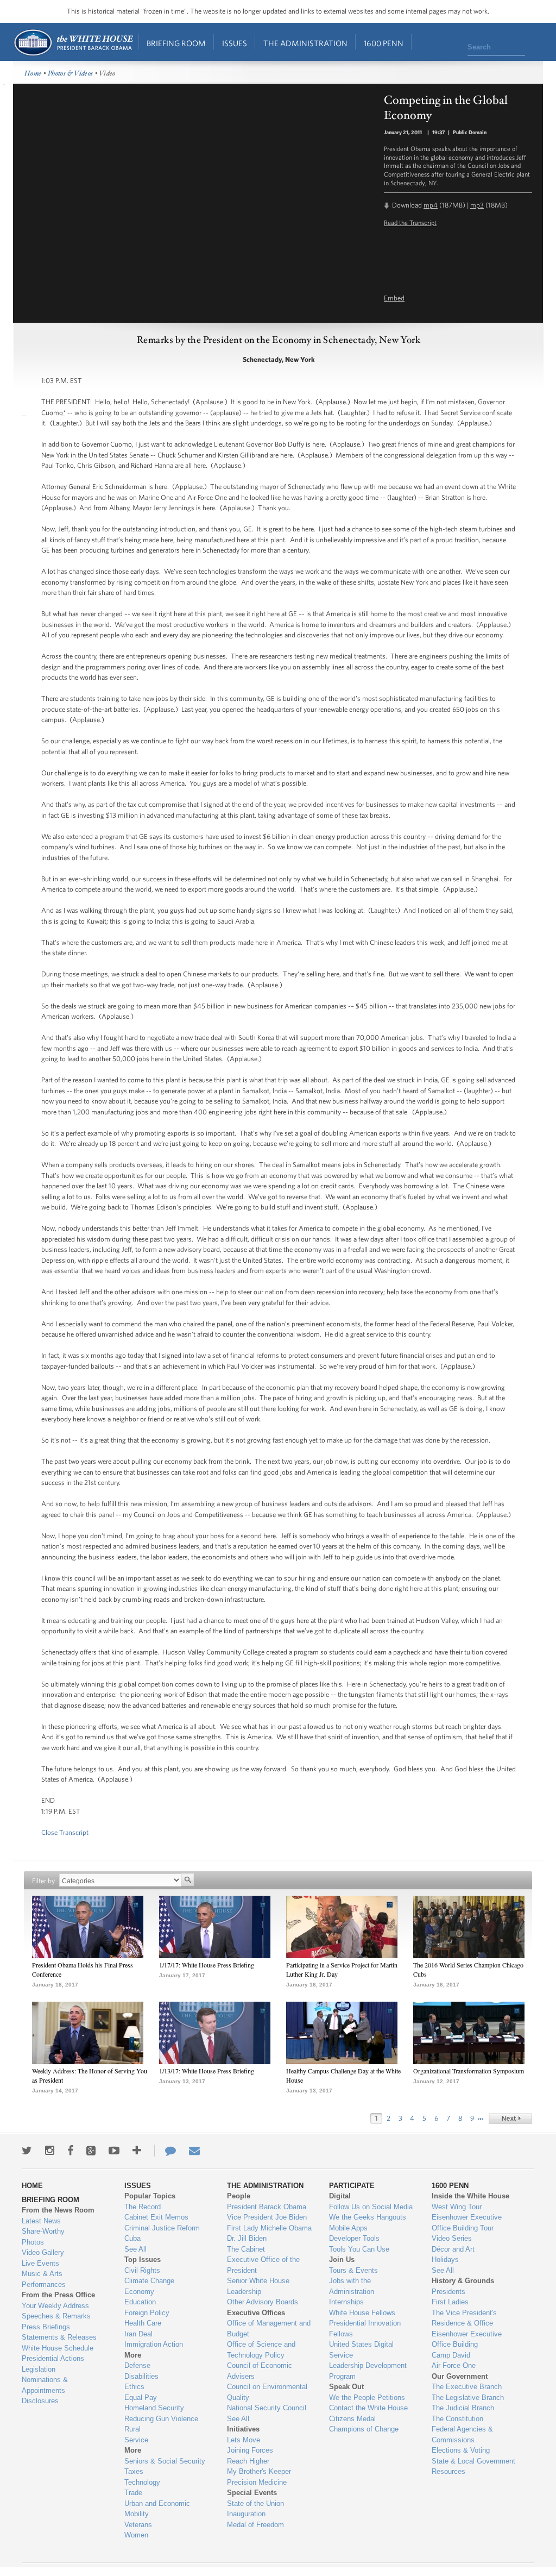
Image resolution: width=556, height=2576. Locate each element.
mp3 (477, 205)
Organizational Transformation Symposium (469, 2071)
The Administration (305, 43)
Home (73, 43)
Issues (235, 43)
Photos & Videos (71, 74)
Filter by (43, 1881)
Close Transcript (65, 1832)
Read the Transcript (410, 222)
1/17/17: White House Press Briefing (207, 1965)
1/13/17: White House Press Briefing (207, 2071)
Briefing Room (176, 43)
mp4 (431, 205)
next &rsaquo (510, 2119)
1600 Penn (384, 43)
